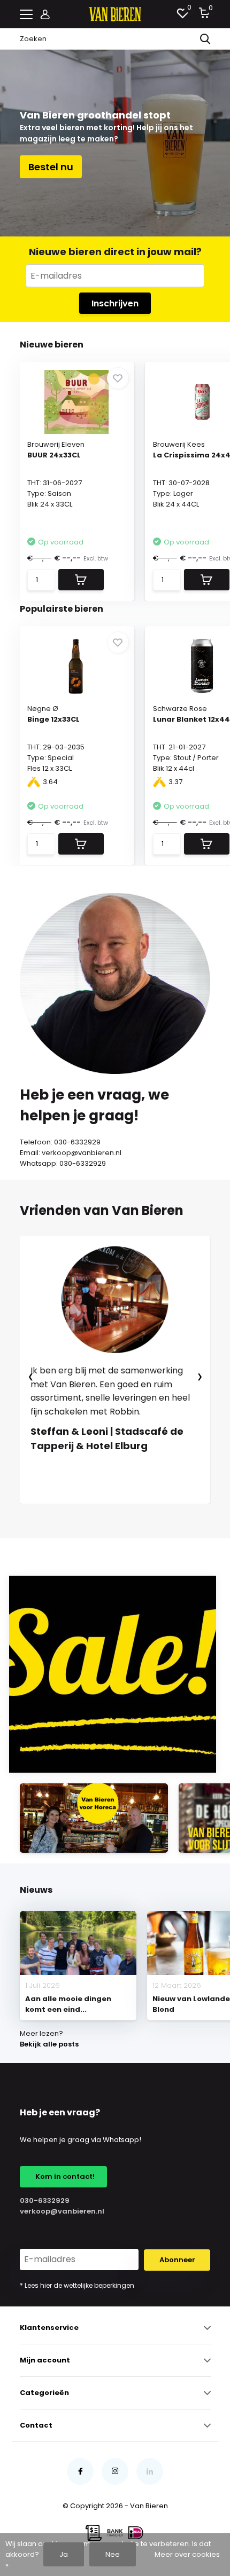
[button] (78, 1514)
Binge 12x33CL (53, 719)
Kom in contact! (63, 2176)
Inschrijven (115, 303)
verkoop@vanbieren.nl (62, 2211)
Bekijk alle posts (49, 2044)
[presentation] (31, 1377)
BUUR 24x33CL (54, 455)
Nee (113, 2554)
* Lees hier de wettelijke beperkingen (77, 2285)
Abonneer (177, 2260)
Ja (64, 2554)
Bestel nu (51, 167)
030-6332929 (45, 2200)
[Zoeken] (205, 39)
